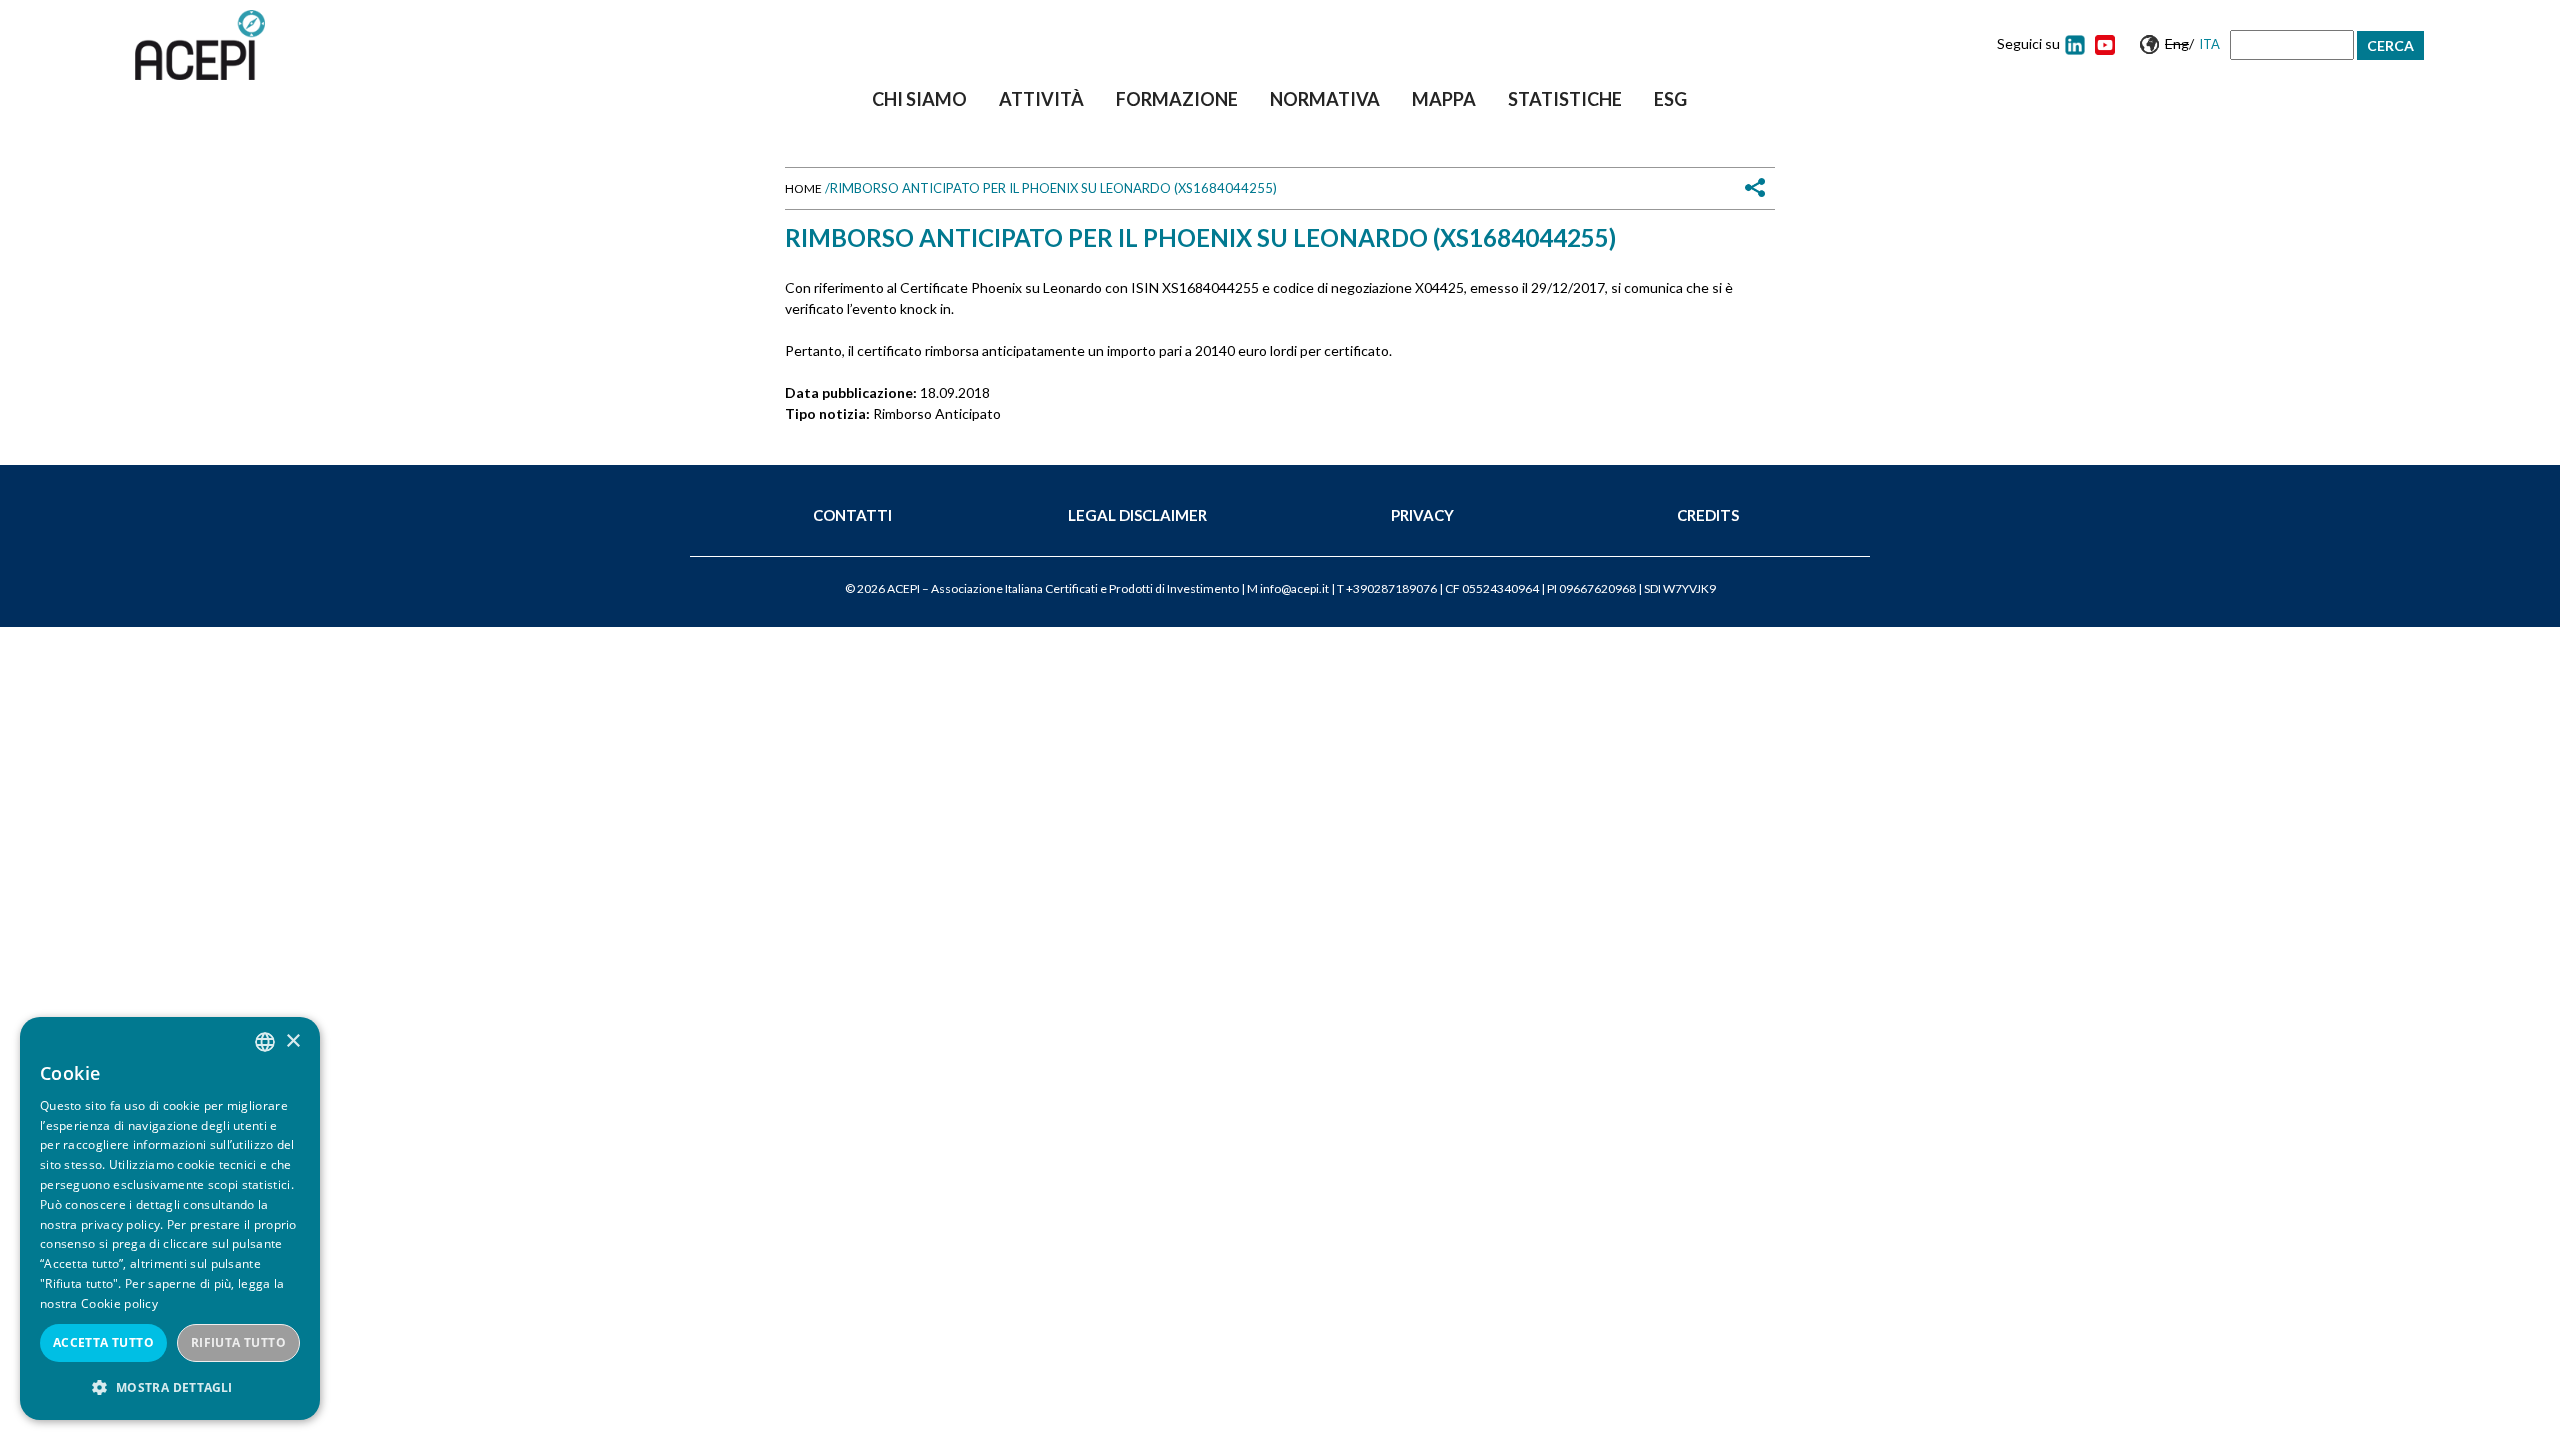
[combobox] (265, 1042)
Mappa (1444, 99)
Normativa (1325, 99)
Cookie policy (119, 1303)
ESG (1670, 99)
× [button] (292, 1041)
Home (803, 188)
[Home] (200, 45)
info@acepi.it (1294, 588)
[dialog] (170, 1218)
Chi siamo (919, 99)
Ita (2209, 44)
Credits (1708, 515)
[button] (170, 1387)
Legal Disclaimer (1137, 515)
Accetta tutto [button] (103, 1342)
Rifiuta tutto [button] (238, 1342)
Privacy (1422, 515)
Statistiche (1565, 99)
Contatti (852, 515)
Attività (1041, 99)
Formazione (1177, 99)
